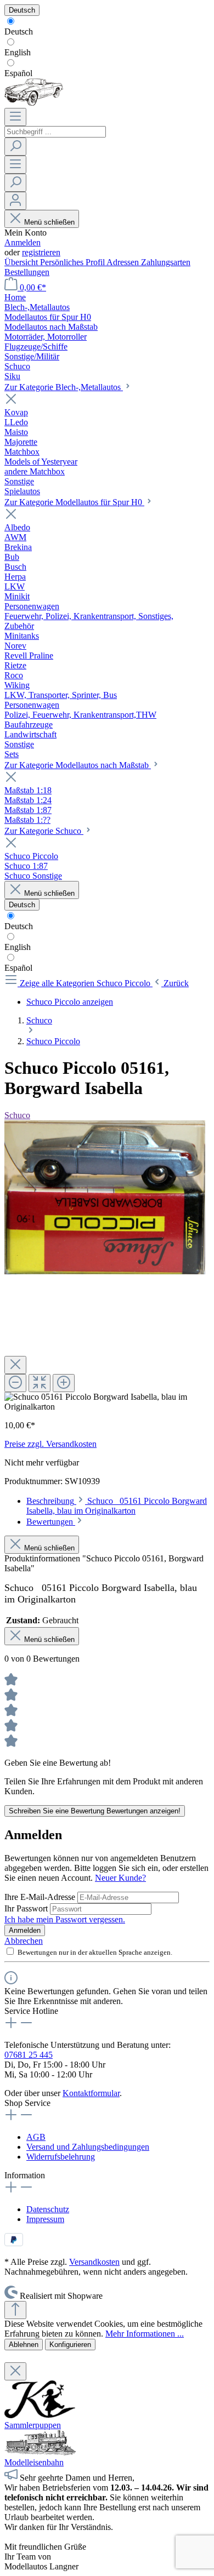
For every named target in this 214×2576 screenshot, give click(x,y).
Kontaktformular (91, 2093)
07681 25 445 (29, 2055)
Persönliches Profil (73, 262)
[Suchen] (15, 147)
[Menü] (15, 117)
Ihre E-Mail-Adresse (41, 1897)
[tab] (117, 1506)
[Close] (15, 1365)
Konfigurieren (70, 2345)
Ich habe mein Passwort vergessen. (65, 1919)
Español (18, 73)
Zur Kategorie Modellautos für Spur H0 (74, 502)
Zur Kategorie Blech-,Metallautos (64, 387)
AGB (36, 2137)
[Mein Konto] (15, 201)
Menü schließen (49, 222)
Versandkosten (94, 2262)
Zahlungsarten (166, 262)
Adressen (124, 262)
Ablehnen (24, 2345)
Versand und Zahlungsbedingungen (88, 2147)
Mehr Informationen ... (145, 2334)
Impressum (45, 2219)
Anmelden (22, 242)
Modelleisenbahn (34, 2462)
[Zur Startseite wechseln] (34, 103)
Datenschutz (48, 2209)
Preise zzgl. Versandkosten (50, 1444)
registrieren (41, 252)
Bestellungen (27, 272)
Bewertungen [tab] (51, 1522)
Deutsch (19, 32)
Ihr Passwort (27, 1908)
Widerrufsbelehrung (61, 2157)
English (18, 52)
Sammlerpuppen (33, 2425)
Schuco (17, 1115)
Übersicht (22, 262)
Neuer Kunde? (120, 1878)
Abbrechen (24, 1941)
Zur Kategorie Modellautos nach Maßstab (78, 765)
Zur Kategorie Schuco (44, 831)
